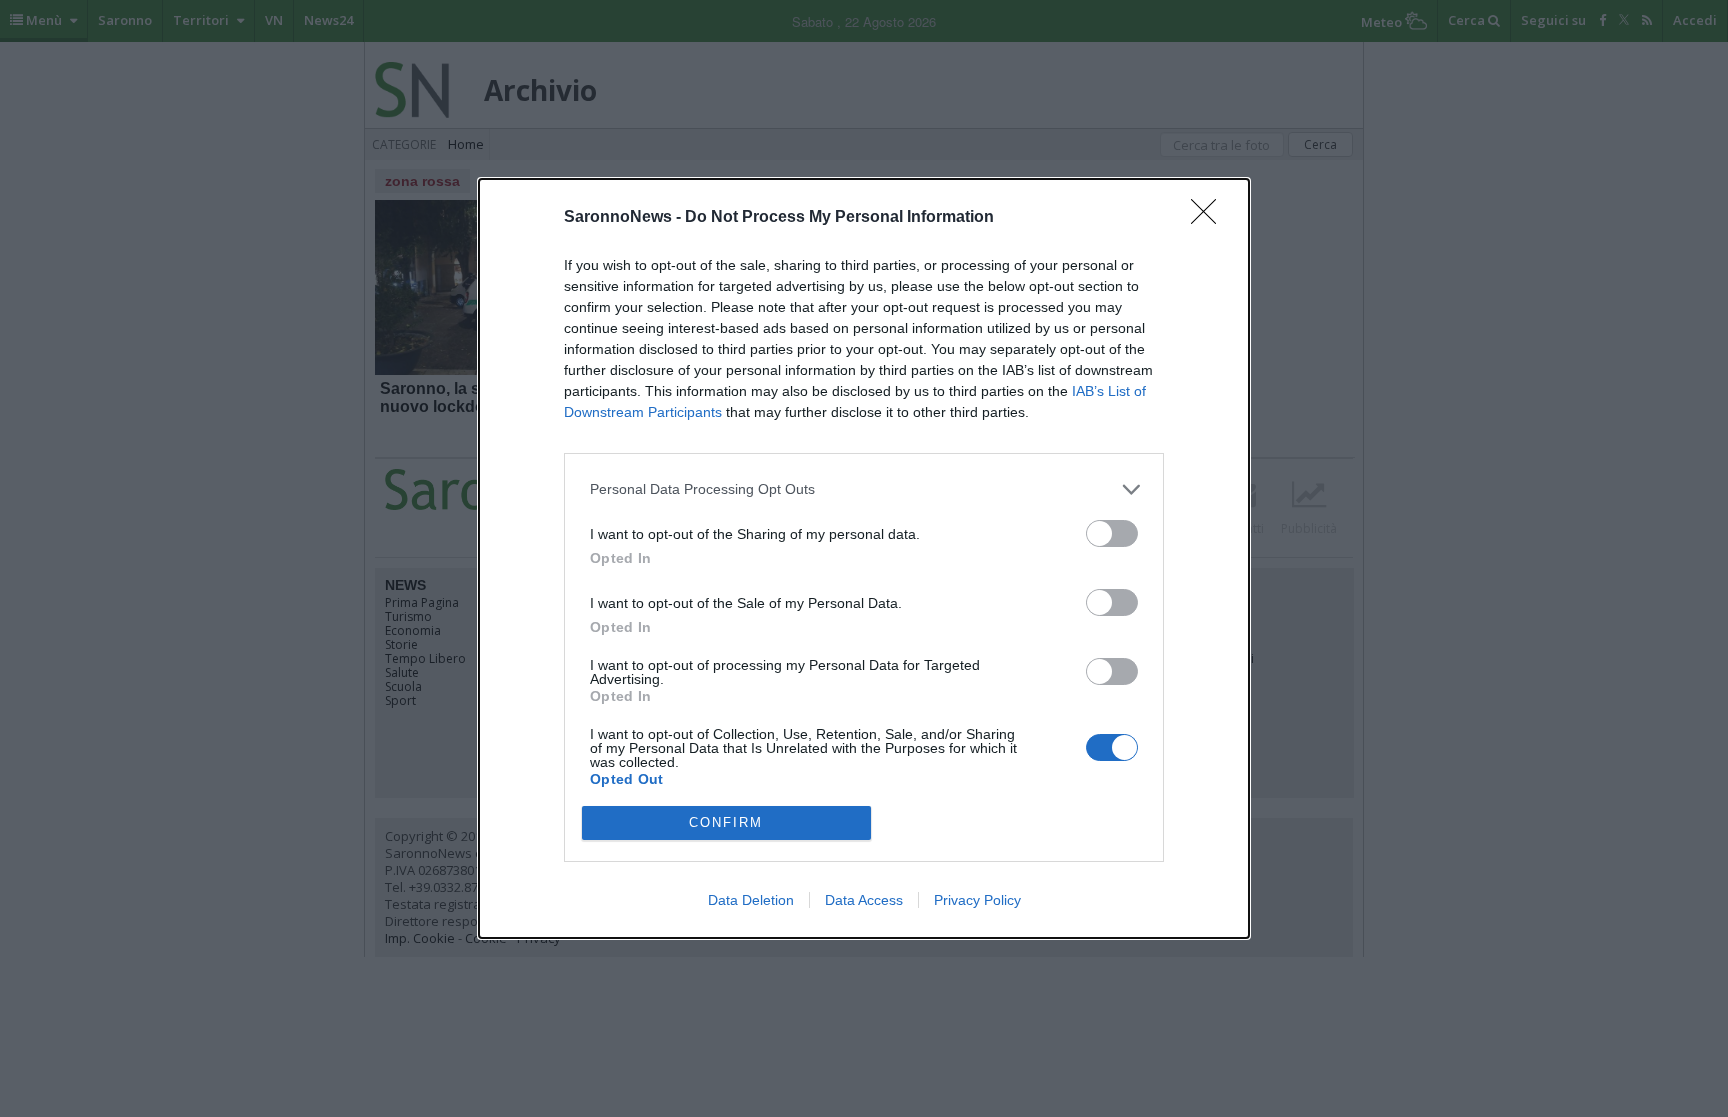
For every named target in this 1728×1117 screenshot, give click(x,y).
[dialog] (864, 558)
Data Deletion (751, 900)
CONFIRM (726, 822)
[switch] (1112, 533)
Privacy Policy (977, 900)
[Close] (1210, 218)
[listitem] (864, 489)
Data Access (864, 900)
